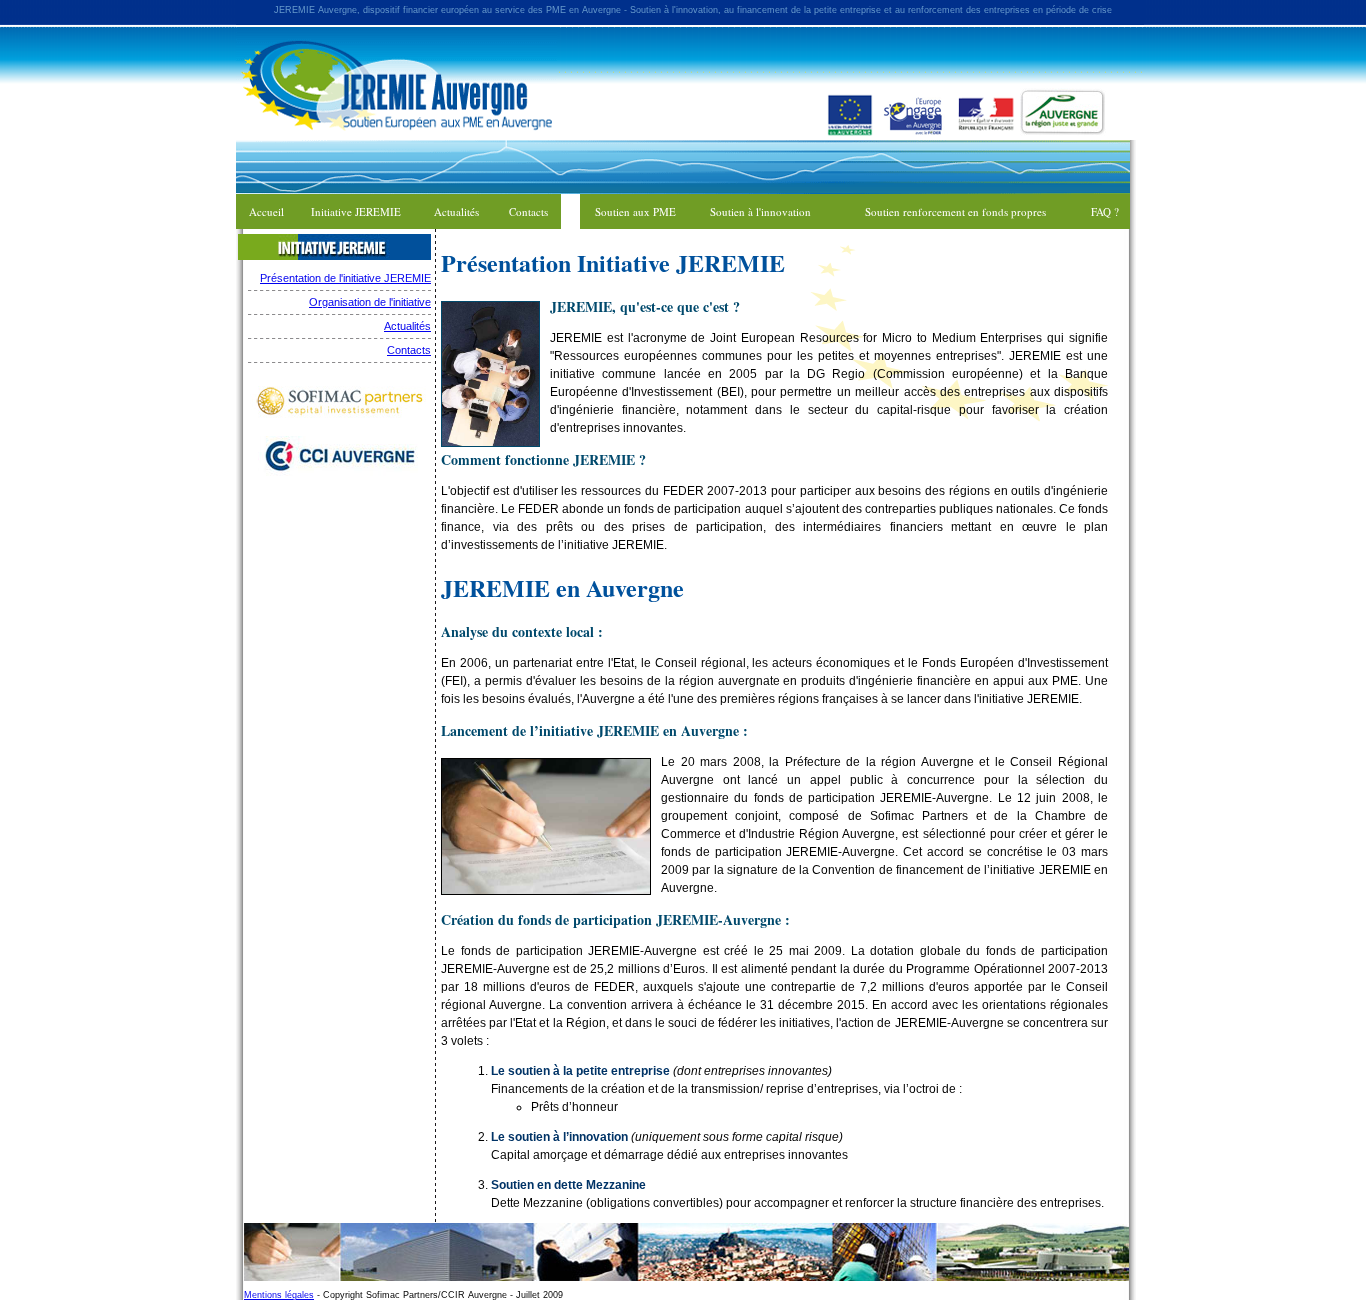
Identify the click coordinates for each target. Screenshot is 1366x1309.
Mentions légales (279, 1295)
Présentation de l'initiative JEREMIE (345, 278)
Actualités (407, 326)
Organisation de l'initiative (370, 302)
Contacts (409, 350)
